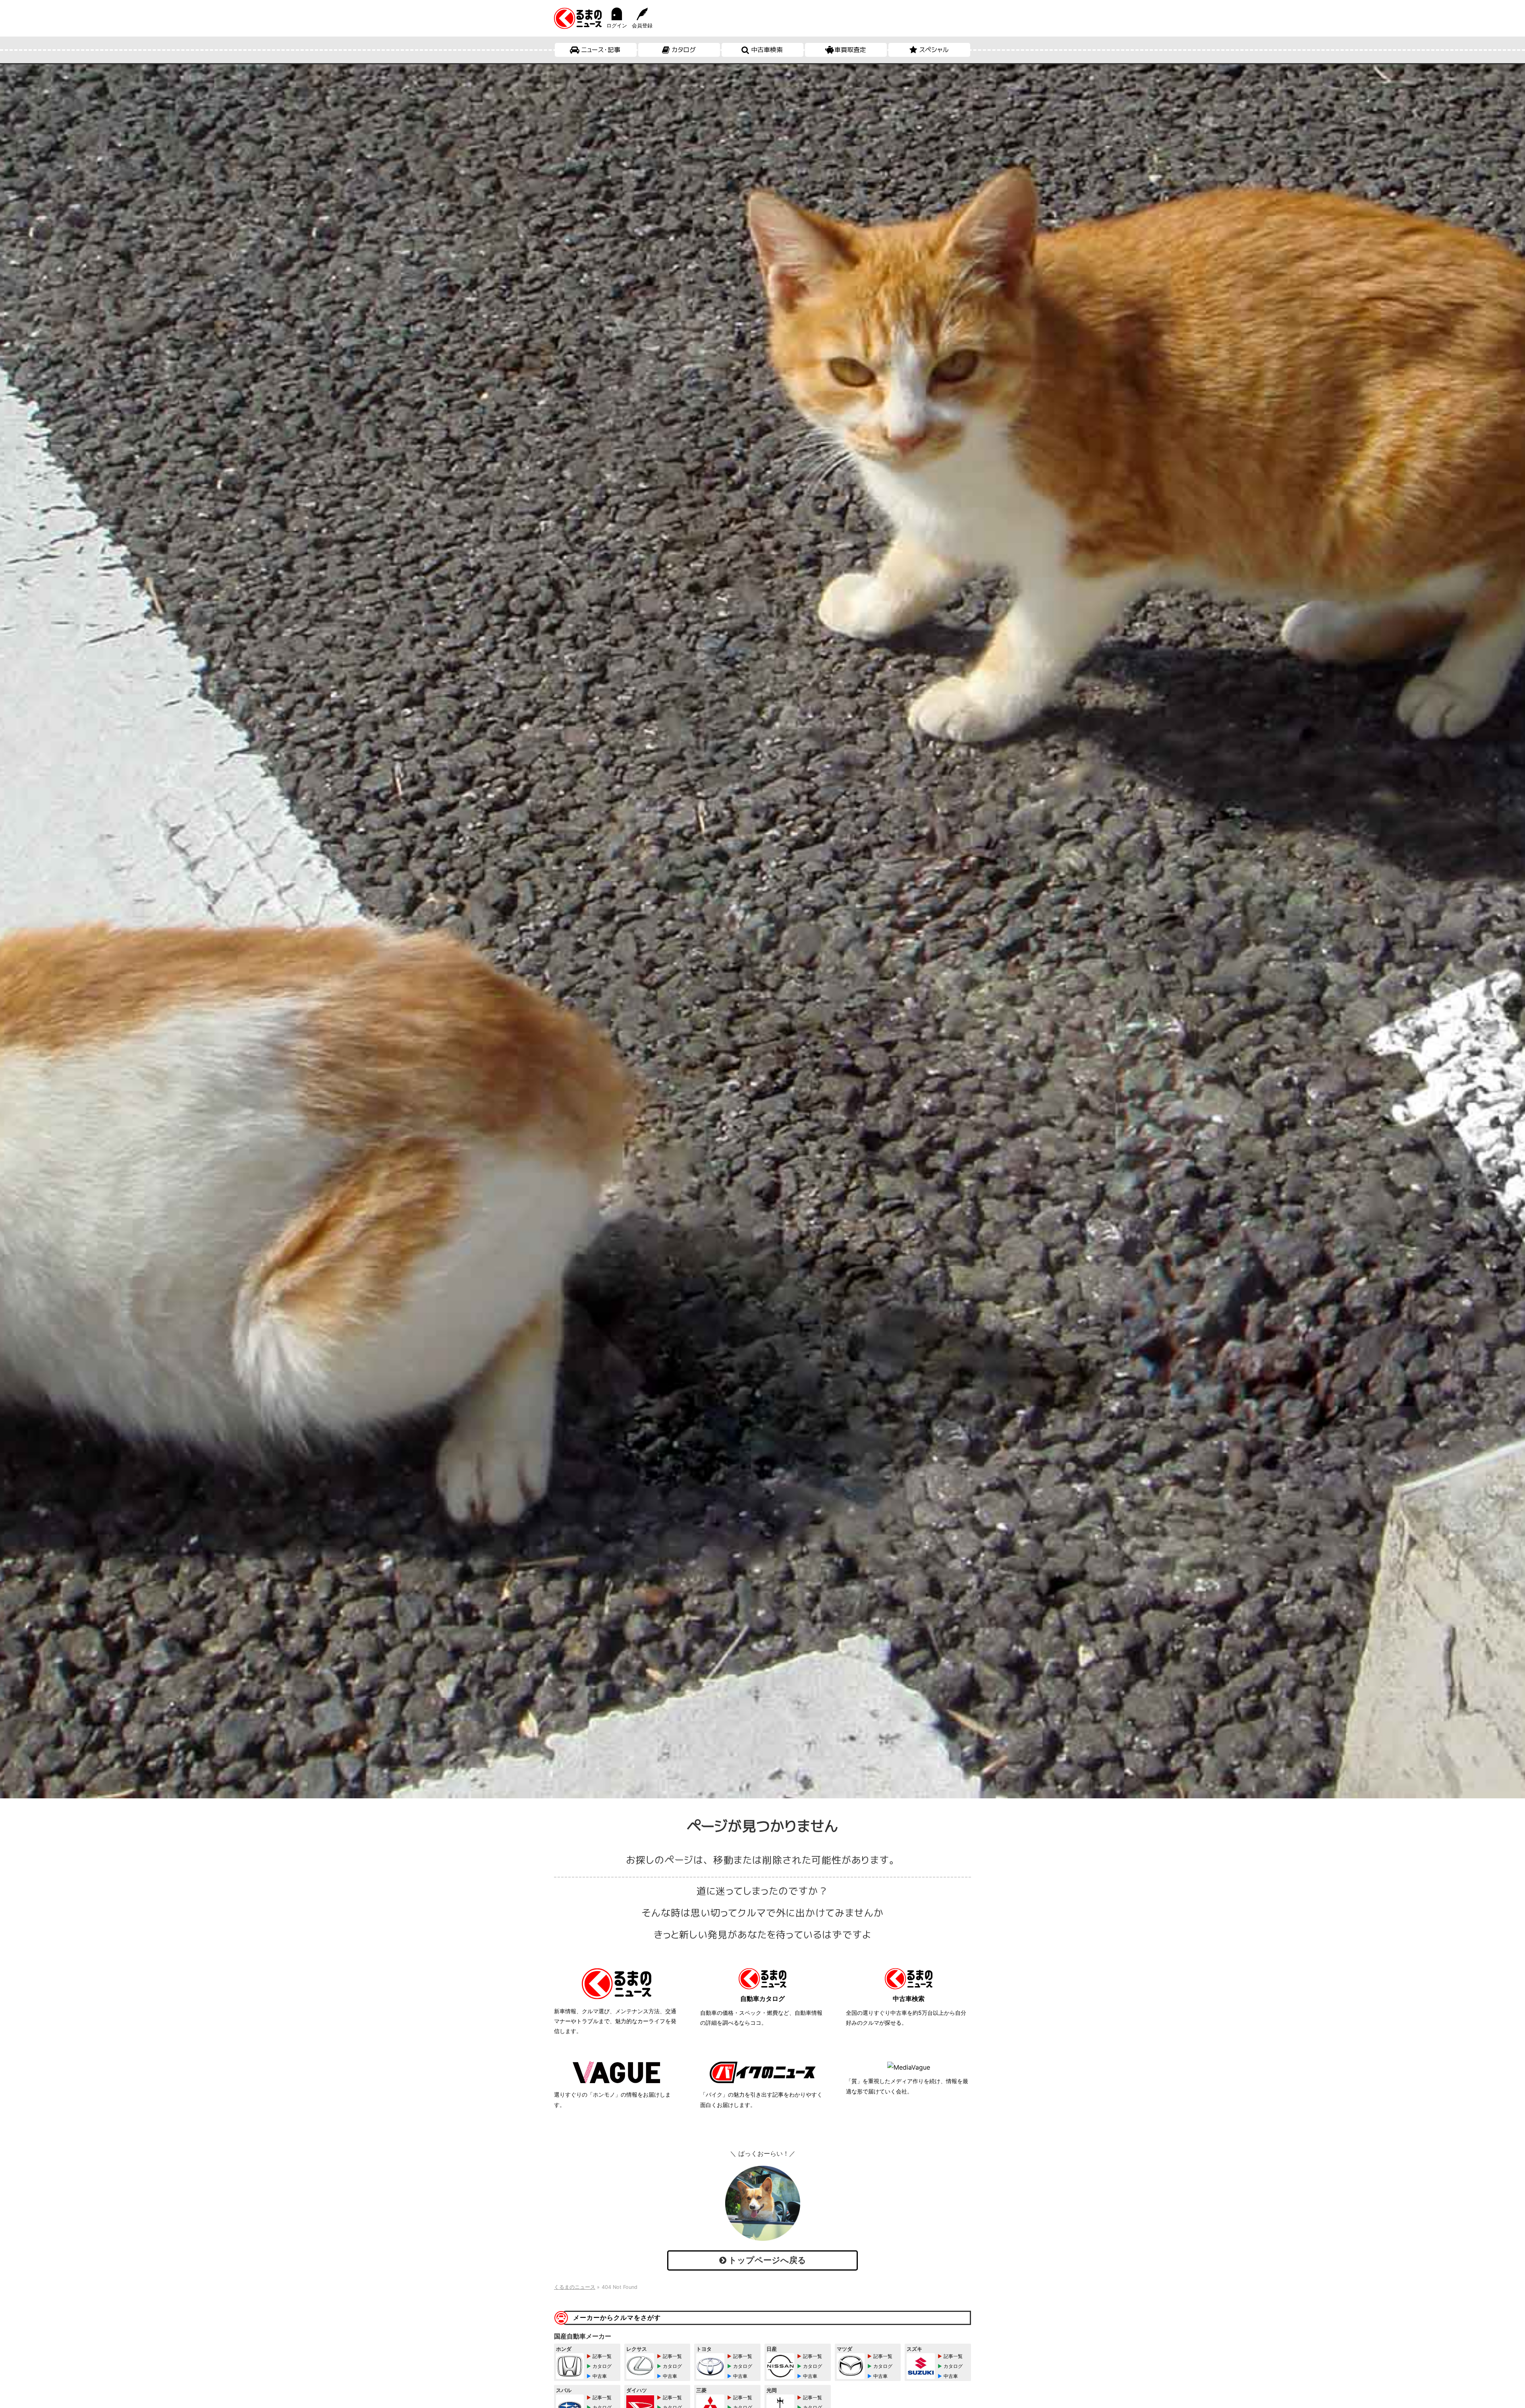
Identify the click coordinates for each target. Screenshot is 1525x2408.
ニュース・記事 (601, 50)
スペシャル (934, 50)
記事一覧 (602, 2356)
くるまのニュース (575, 2287)
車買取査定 (850, 50)
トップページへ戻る (766, 2260)
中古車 (600, 2376)
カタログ (684, 50)
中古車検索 (767, 50)
